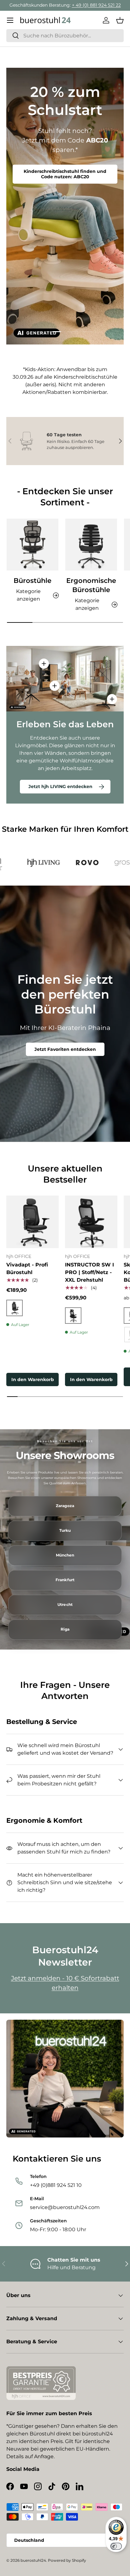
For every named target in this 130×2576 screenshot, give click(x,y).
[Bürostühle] (32, 545)
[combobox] (65, 36)
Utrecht (65, 1605)
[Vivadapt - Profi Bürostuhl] (32, 1222)
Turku (65, 1531)
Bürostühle (32, 581)
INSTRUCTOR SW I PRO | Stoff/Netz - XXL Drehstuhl (89, 1272)
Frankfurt (65, 1580)
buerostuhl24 (33, 2560)
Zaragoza (65, 1506)
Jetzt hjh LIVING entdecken (60, 786)
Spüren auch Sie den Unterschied (65, 174)
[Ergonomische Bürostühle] (91, 545)
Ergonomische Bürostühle (91, 585)
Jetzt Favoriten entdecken (65, 1049)
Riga (65, 1629)
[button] (120, 20)
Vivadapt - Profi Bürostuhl (27, 1269)
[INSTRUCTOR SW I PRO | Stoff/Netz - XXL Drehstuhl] (91, 1222)
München (65, 1555)
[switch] (116, 2546)
